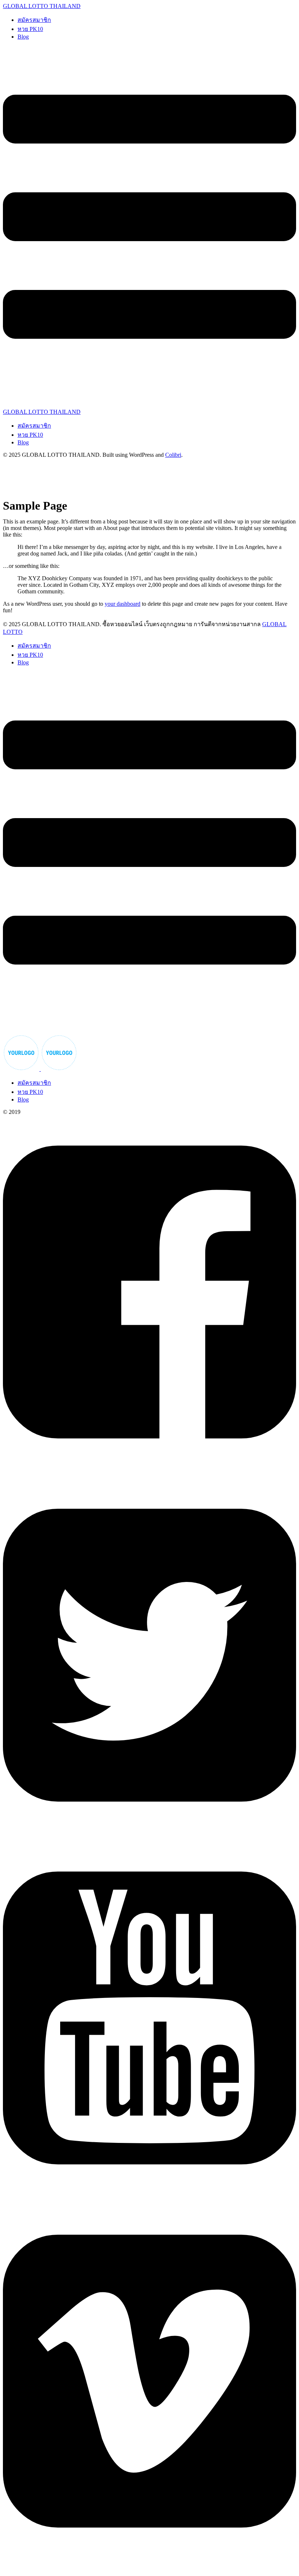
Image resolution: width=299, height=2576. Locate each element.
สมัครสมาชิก (34, 20)
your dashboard (123, 604)
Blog (23, 37)
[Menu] (149, 227)
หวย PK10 (30, 29)
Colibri (173, 455)
